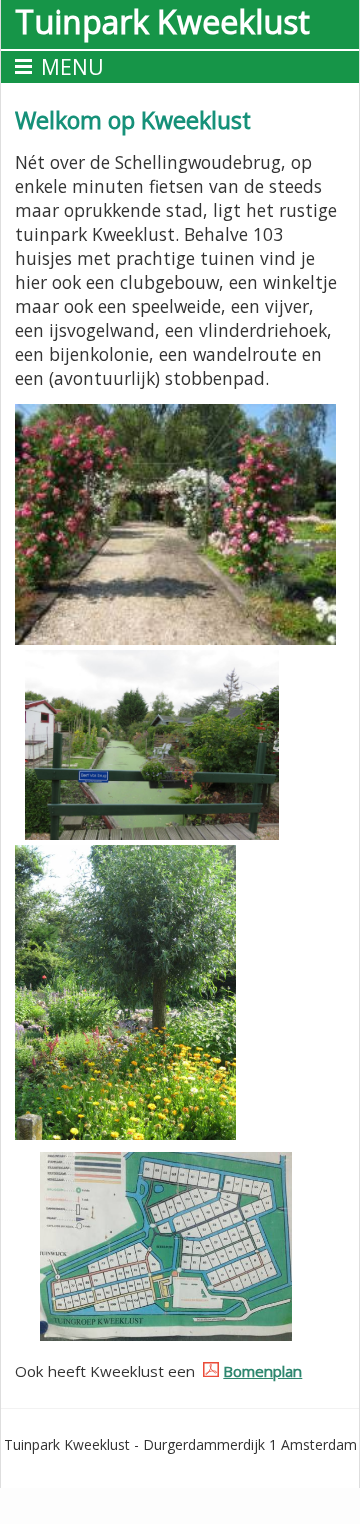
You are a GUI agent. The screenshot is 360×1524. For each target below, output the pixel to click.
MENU (72, 67)
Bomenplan (262, 1371)
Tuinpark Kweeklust (162, 21)
